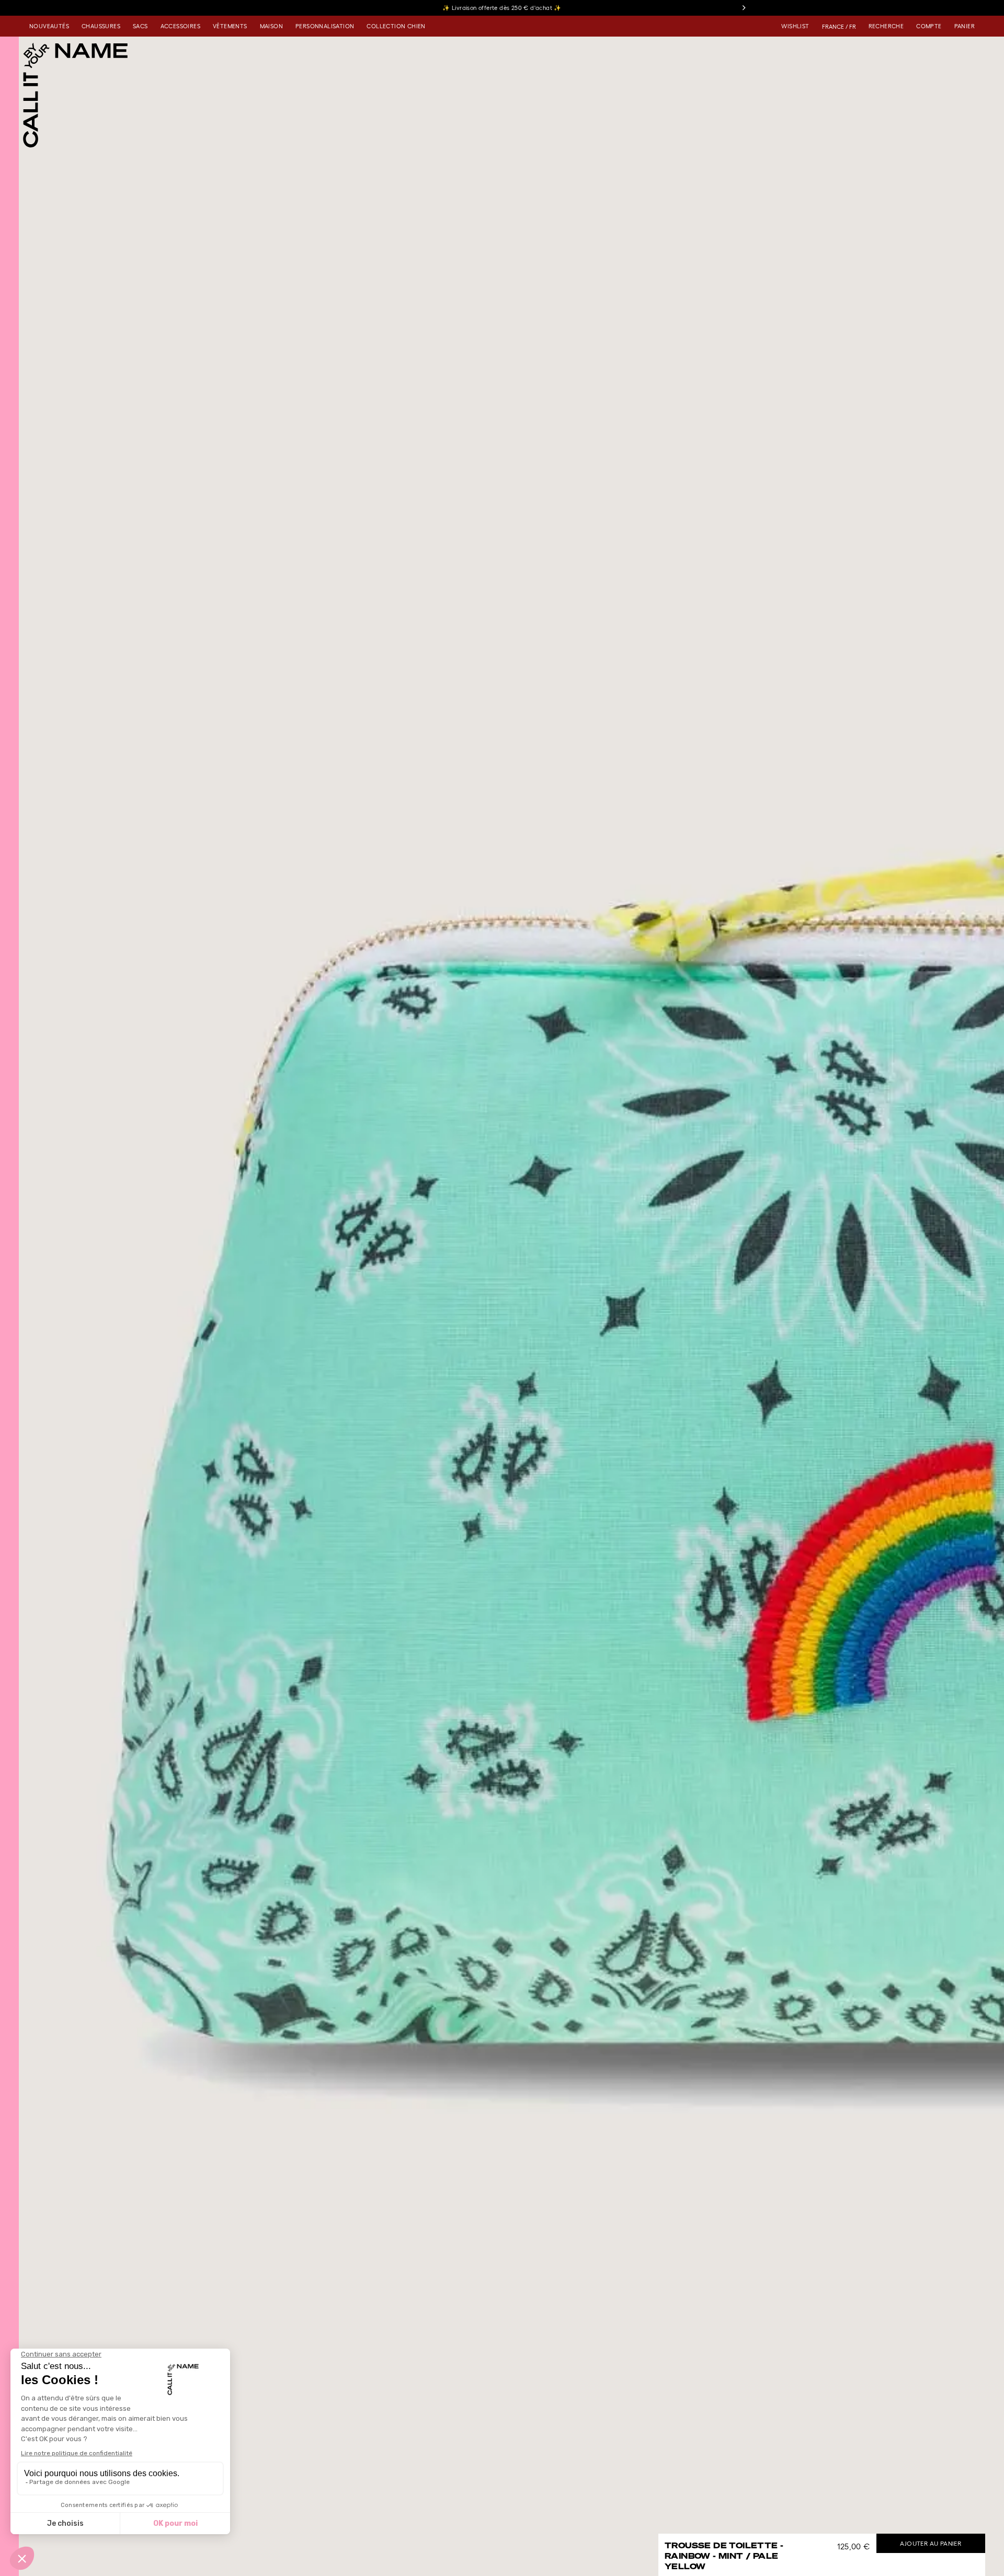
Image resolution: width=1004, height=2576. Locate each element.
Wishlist (795, 26)
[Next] (744, 8)
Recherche (886, 26)
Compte (929, 26)
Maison (271, 26)
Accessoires (180, 26)
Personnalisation (325, 26)
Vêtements (230, 26)
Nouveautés (49, 26)
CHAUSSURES (101, 26)
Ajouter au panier (931, 2543)
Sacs (140, 26)
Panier (965, 26)
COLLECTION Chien (396, 26)
